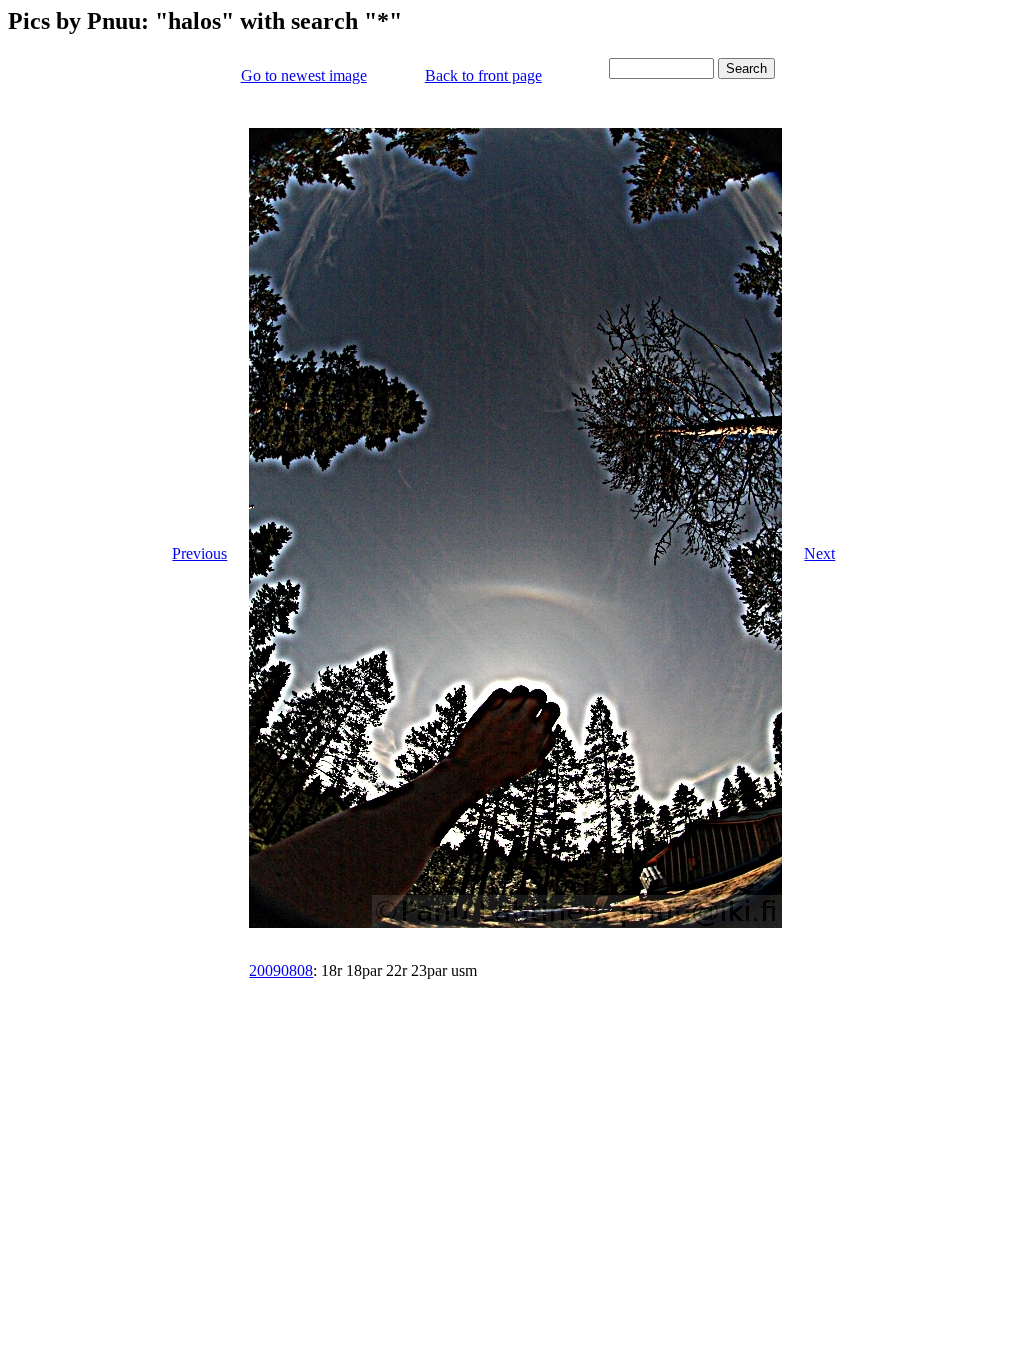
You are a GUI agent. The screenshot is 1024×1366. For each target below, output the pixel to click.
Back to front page (483, 75)
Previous (199, 553)
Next (819, 553)
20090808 (281, 970)
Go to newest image (304, 75)
